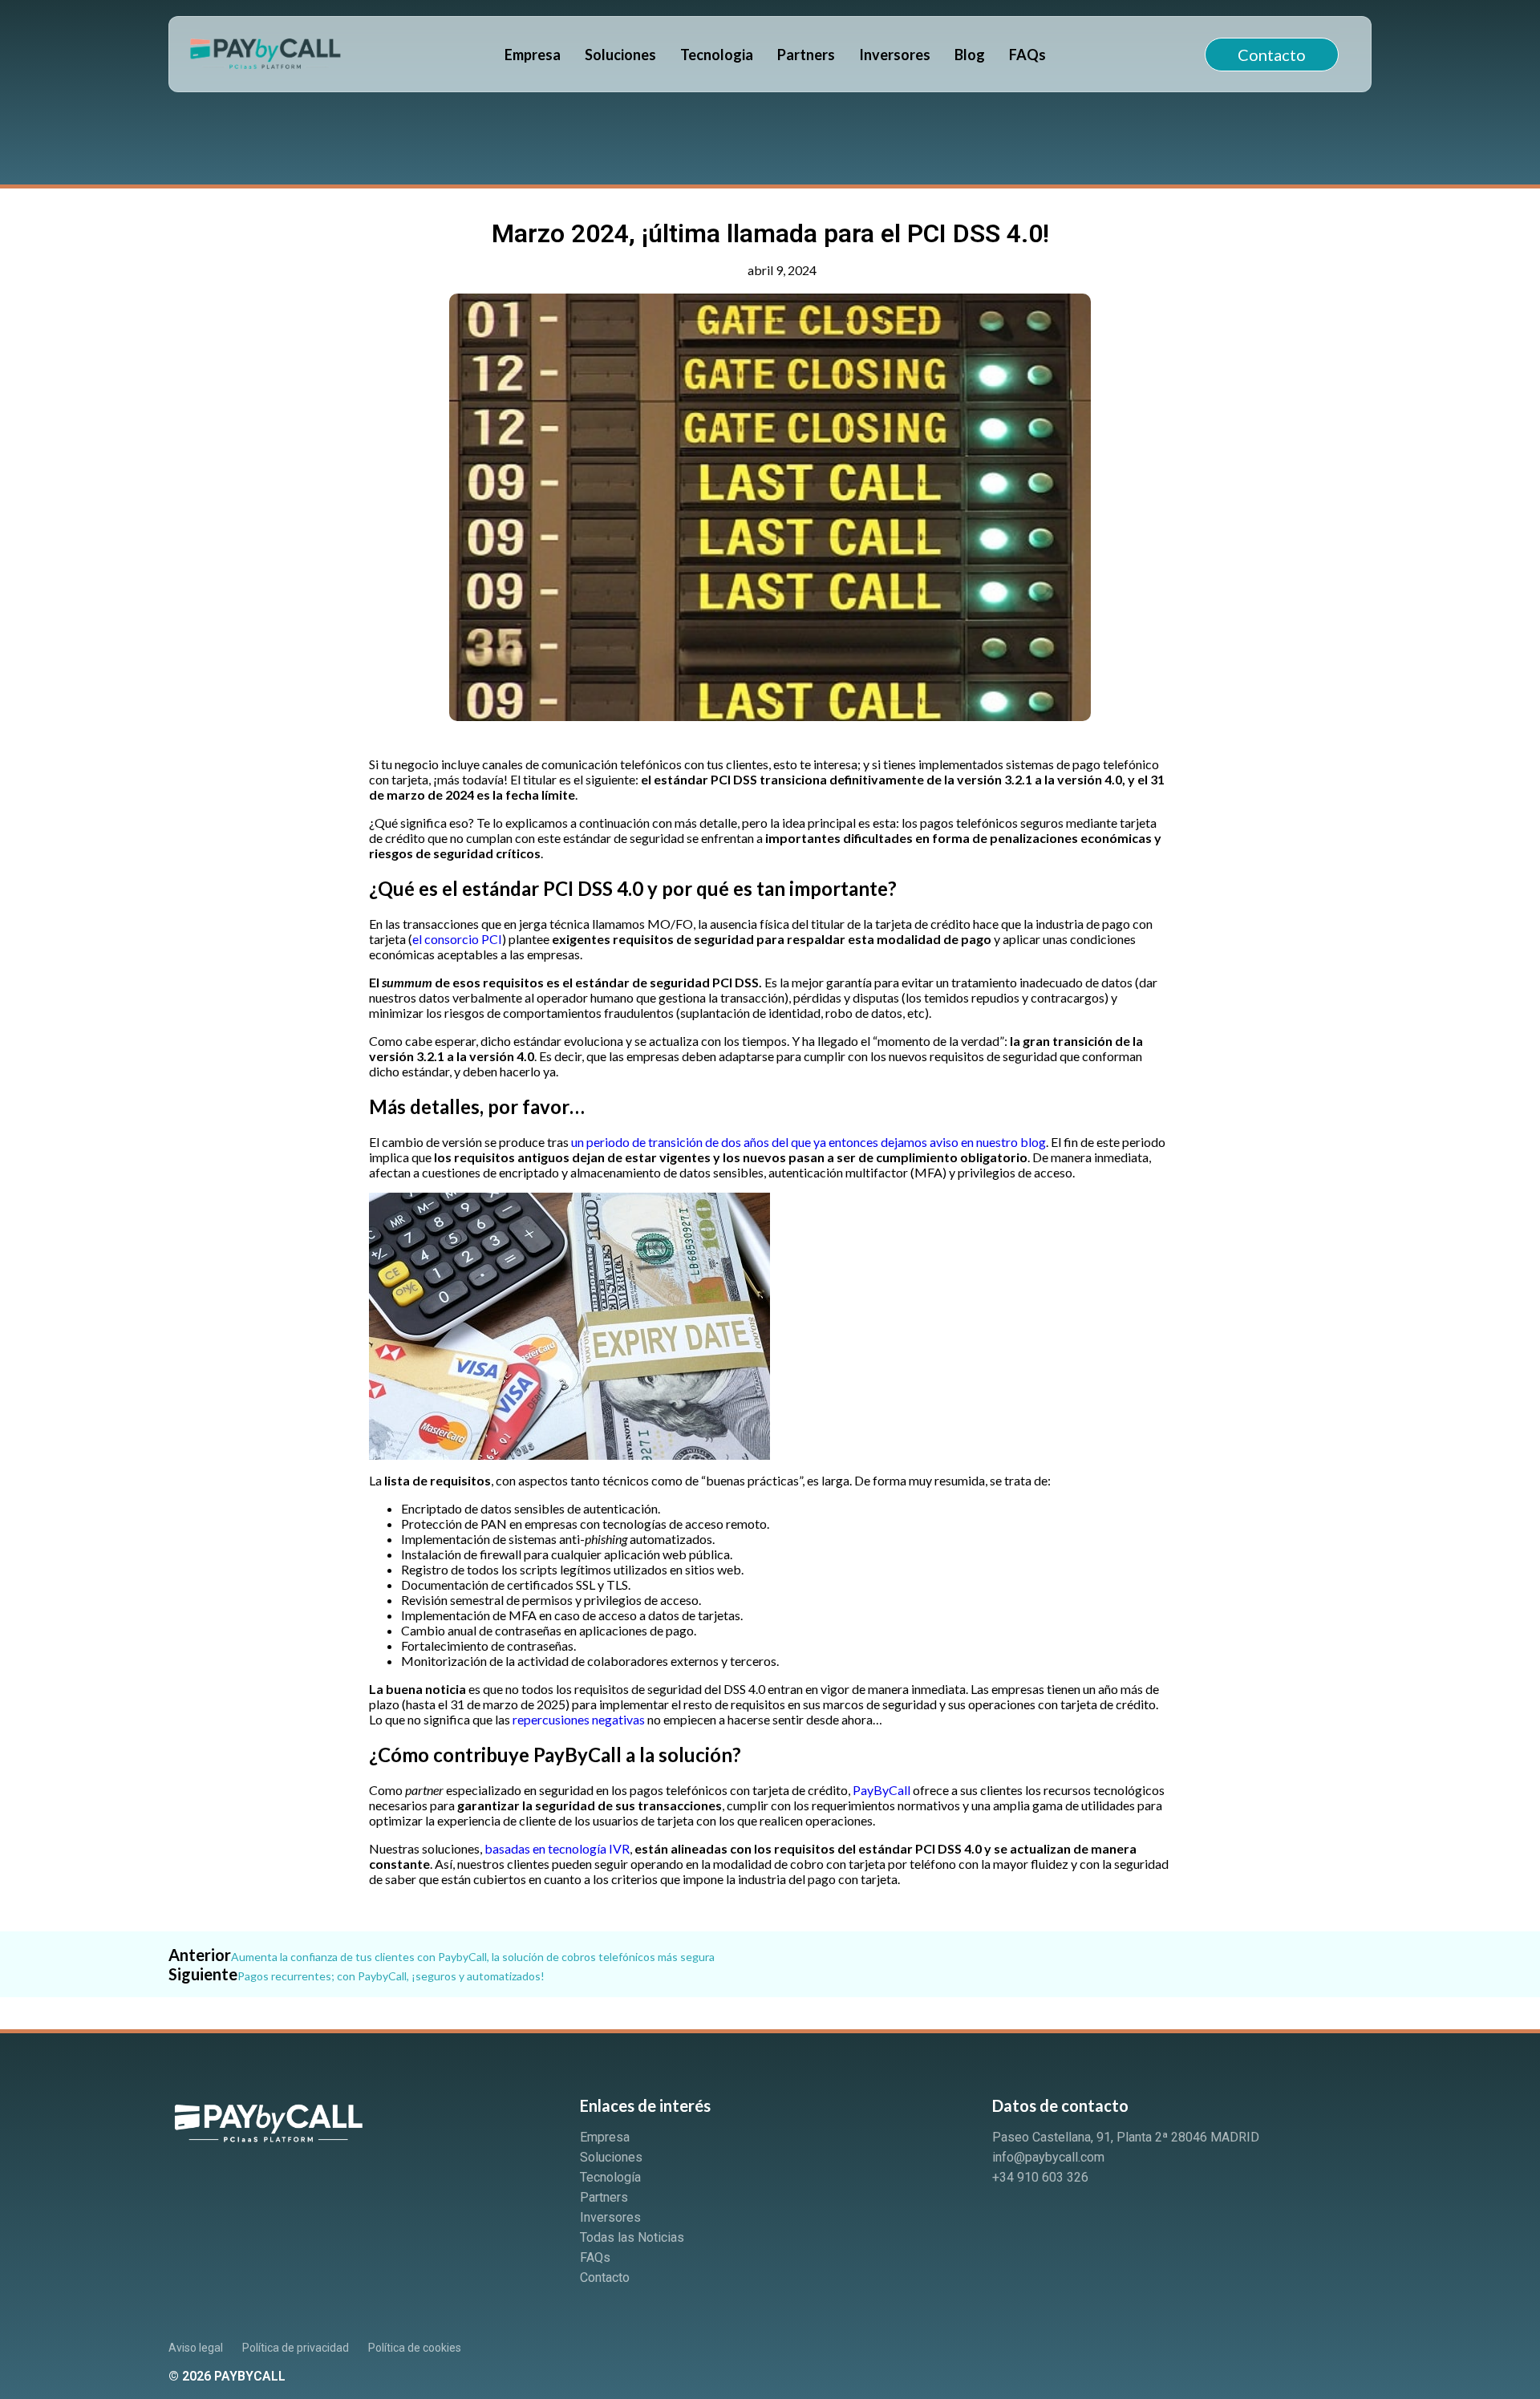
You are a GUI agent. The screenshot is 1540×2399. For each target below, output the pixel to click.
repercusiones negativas (579, 1719)
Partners (806, 55)
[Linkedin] (1012, 2221)
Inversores (895, 55)
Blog (970, 55)
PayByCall (881, 1790)
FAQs (1027, 55)
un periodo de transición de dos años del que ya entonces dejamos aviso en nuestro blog (808, 1142)
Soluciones (620, 55)
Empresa (533, 55)
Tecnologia (717, 55)
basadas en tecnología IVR (557, 1848)
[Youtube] (1067, 2221)
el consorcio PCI (457, 939)
